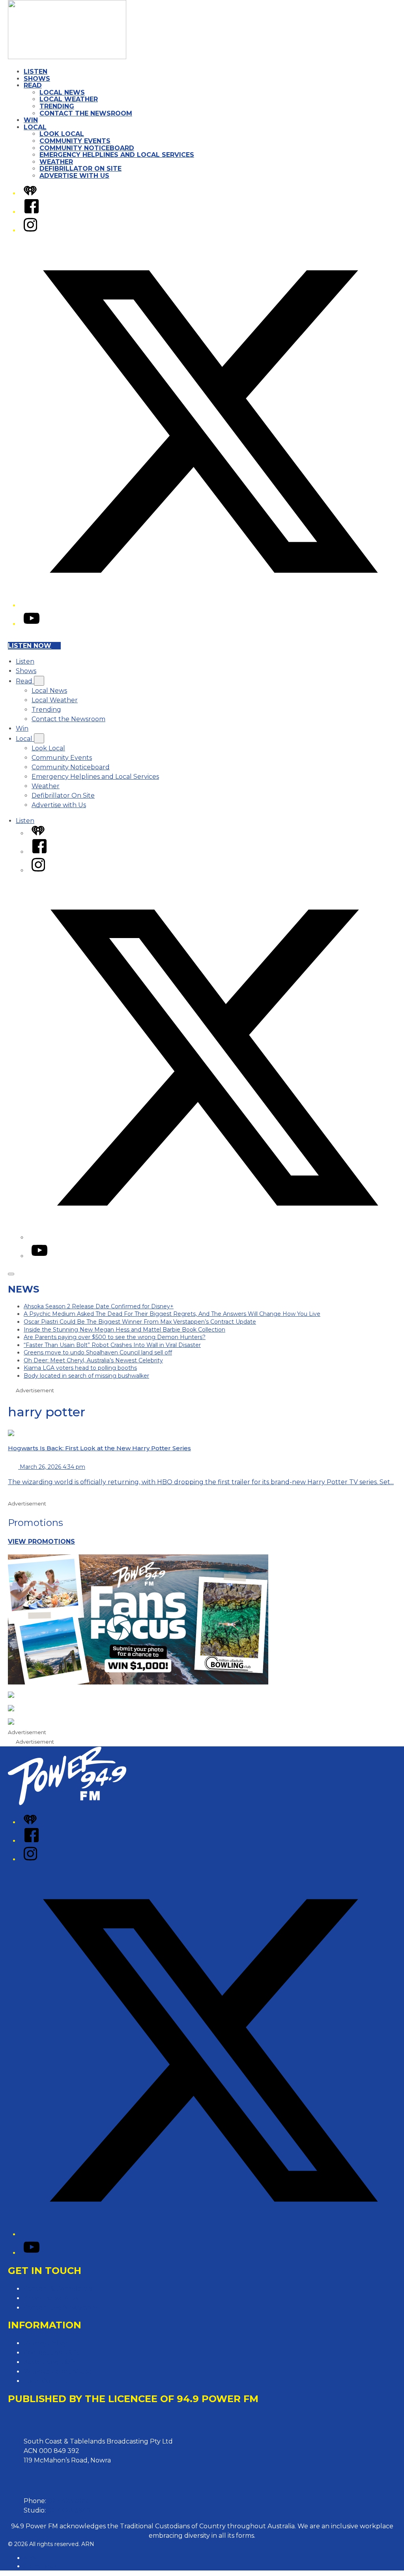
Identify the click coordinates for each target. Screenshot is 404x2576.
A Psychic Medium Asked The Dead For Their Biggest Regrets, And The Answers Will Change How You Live (172, 1314)
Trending (57, 106)
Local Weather (69, 99)
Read (33, 85)
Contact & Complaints (58, 2289)
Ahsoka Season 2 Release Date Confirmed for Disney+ (99, 1306)
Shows (37, 79)
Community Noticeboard (87, 148)
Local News (62, 92)
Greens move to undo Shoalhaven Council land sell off (98, 1352)
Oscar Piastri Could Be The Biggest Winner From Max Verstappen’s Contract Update (140, 1322)
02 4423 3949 (69, 2510)
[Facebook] (32, 212)
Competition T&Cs (52, 2353)
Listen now (30, 646)
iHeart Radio (41, 2566)
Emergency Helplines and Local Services (117, 155)
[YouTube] (32, 624)
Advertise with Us (74, 176)
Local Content (46, 2381)
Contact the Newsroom (86, 113)
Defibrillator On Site (80, 169)
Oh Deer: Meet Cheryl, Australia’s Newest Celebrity (93, 1360)
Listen (36, 72)
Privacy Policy (45, 2343)
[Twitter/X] (210, 605)
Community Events (75, 141)
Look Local (62, 134)
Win (31, 120)
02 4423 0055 (69, 2501)
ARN (30, 2558)
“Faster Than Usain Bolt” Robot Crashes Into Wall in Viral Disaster (112, 1345)
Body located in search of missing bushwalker (86, 1376)
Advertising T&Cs (50, 2362)
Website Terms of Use (58, 2372)
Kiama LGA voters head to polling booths (80, 1368)
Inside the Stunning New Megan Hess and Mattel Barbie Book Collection (124, 1330)
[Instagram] (30, 230)
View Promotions (41, 1542)
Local (35, 127)
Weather (56, 162)
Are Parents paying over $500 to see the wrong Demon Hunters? (115, 1337)
